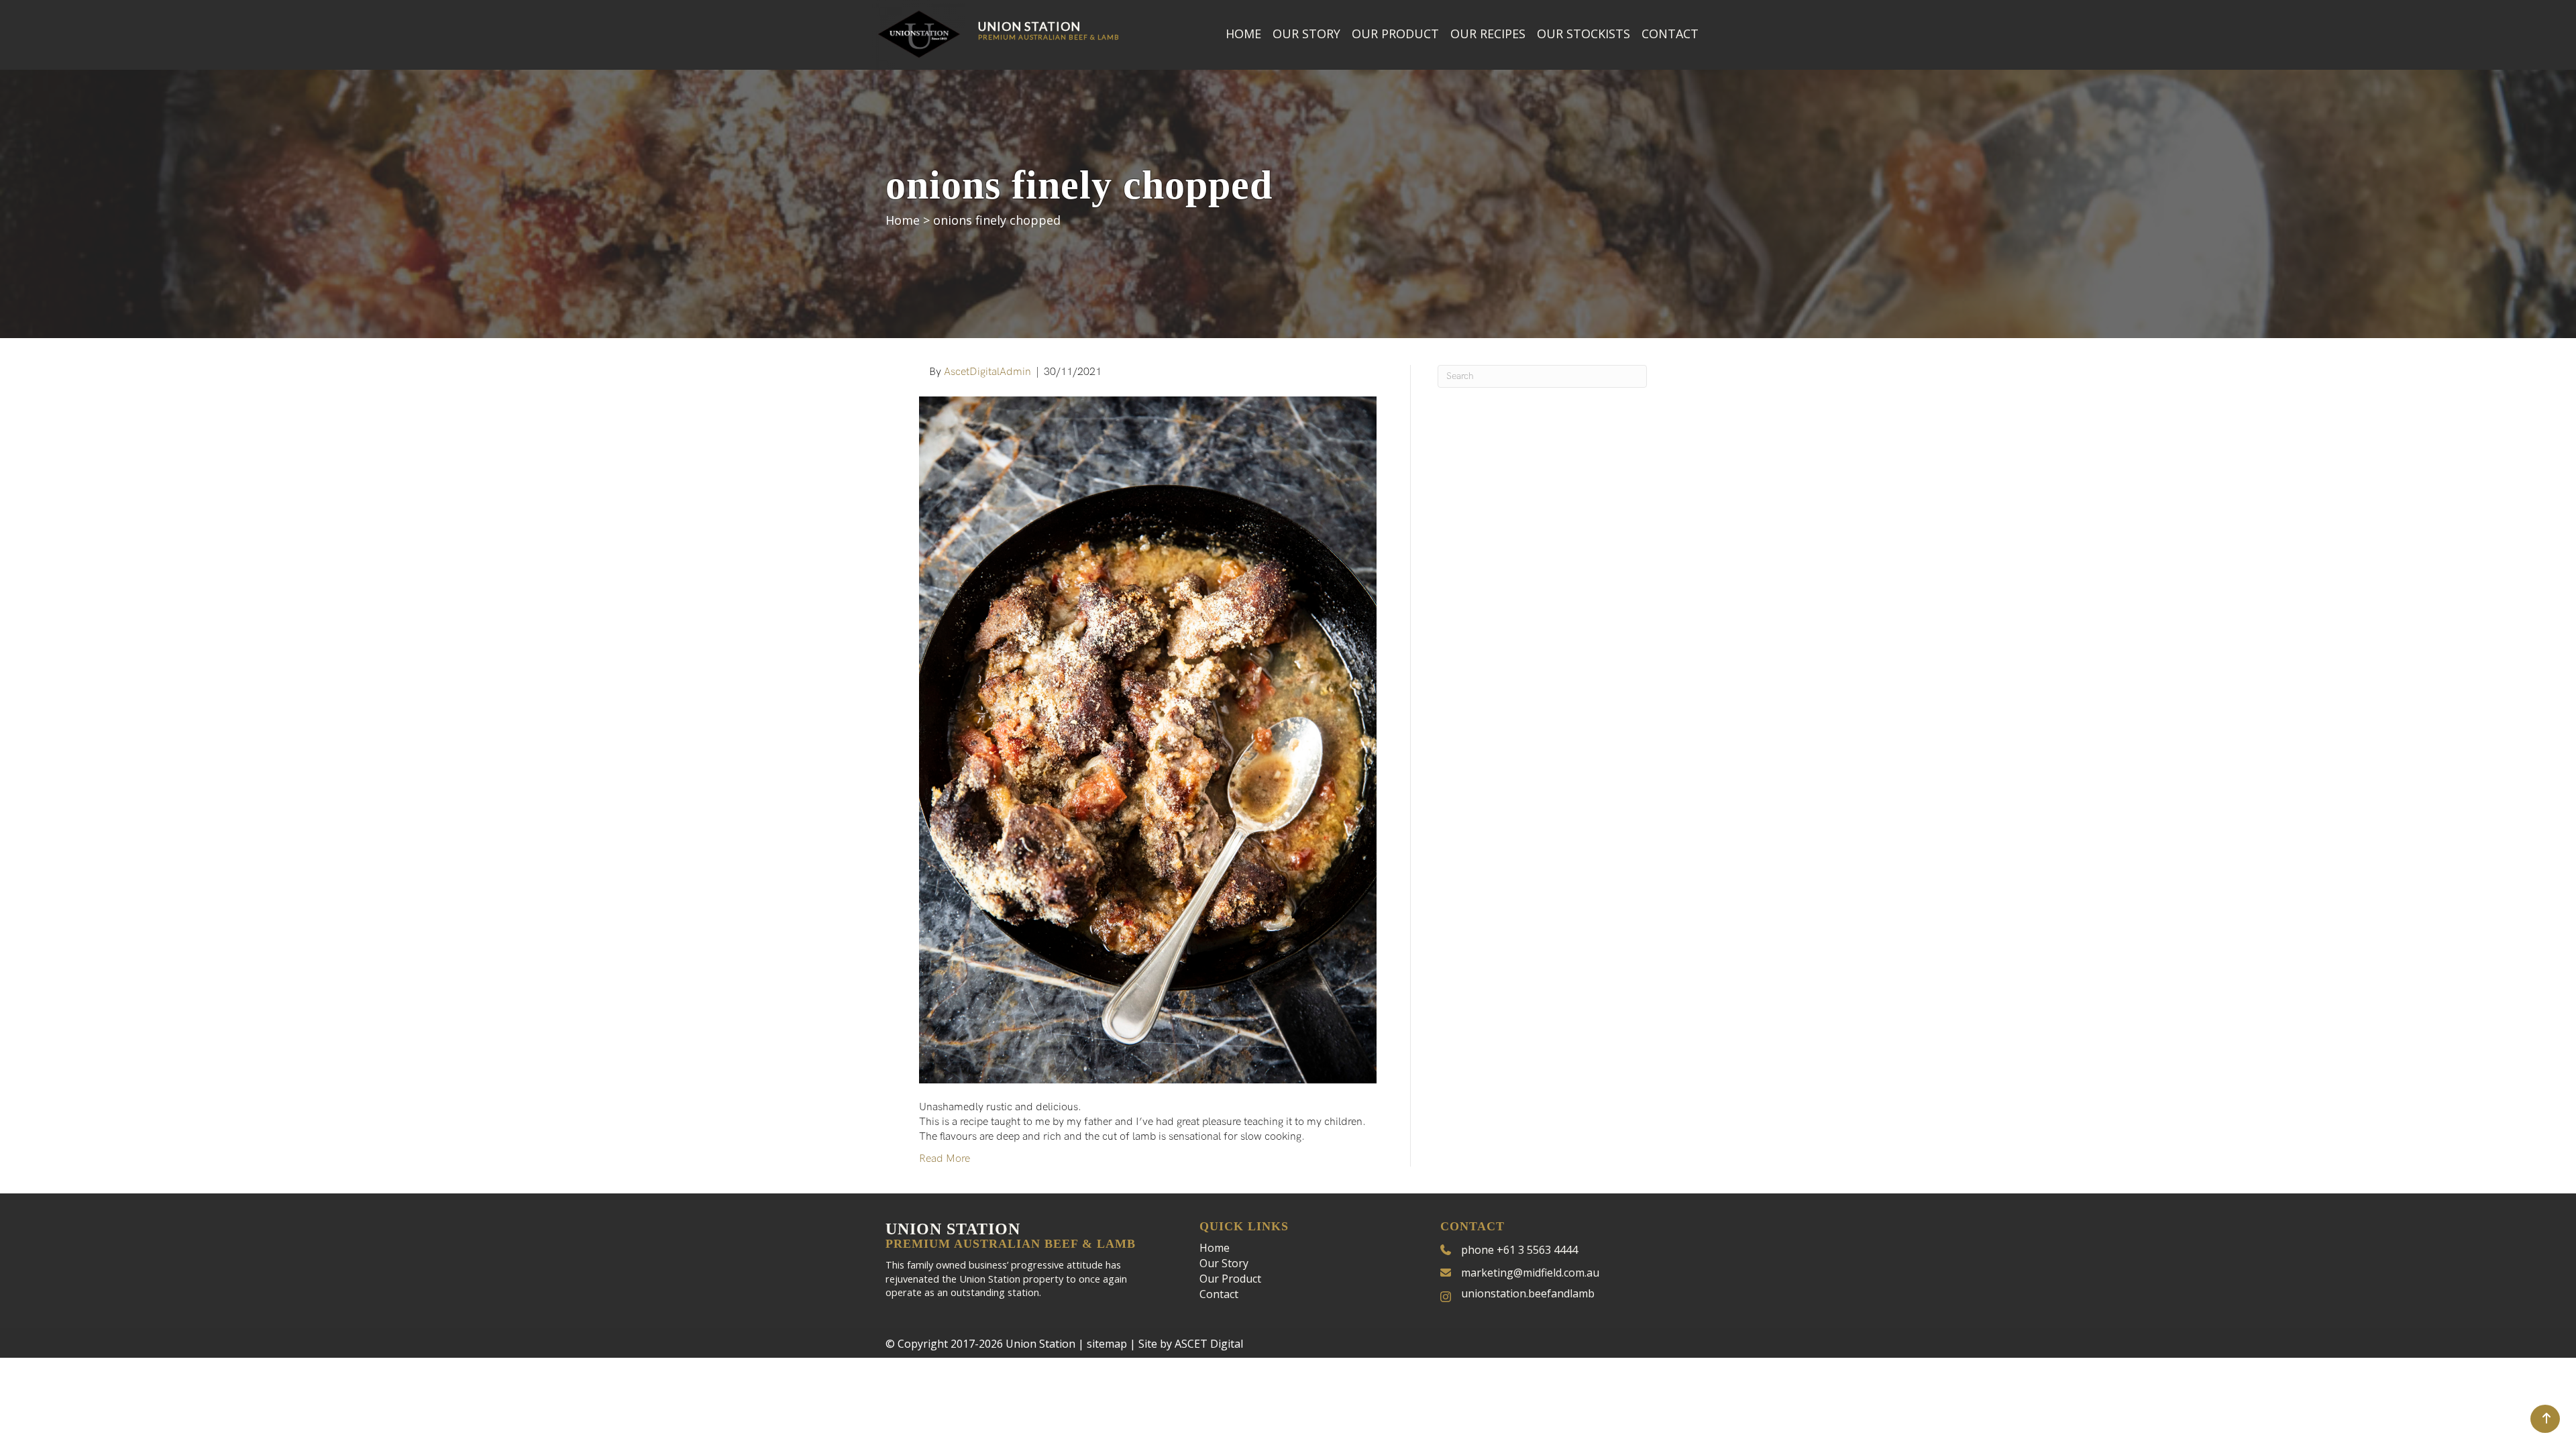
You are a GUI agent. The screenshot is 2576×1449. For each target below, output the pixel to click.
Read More (945, 1159)
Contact (1670, 34)
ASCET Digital (1209, 1344)
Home (1243, 34)
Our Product (1395, 34)
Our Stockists (1584, 34)
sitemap (1107, 1344)
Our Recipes (1488, 34)
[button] (2545, 1419)
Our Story (1306, 34)
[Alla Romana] (1148, 740)
